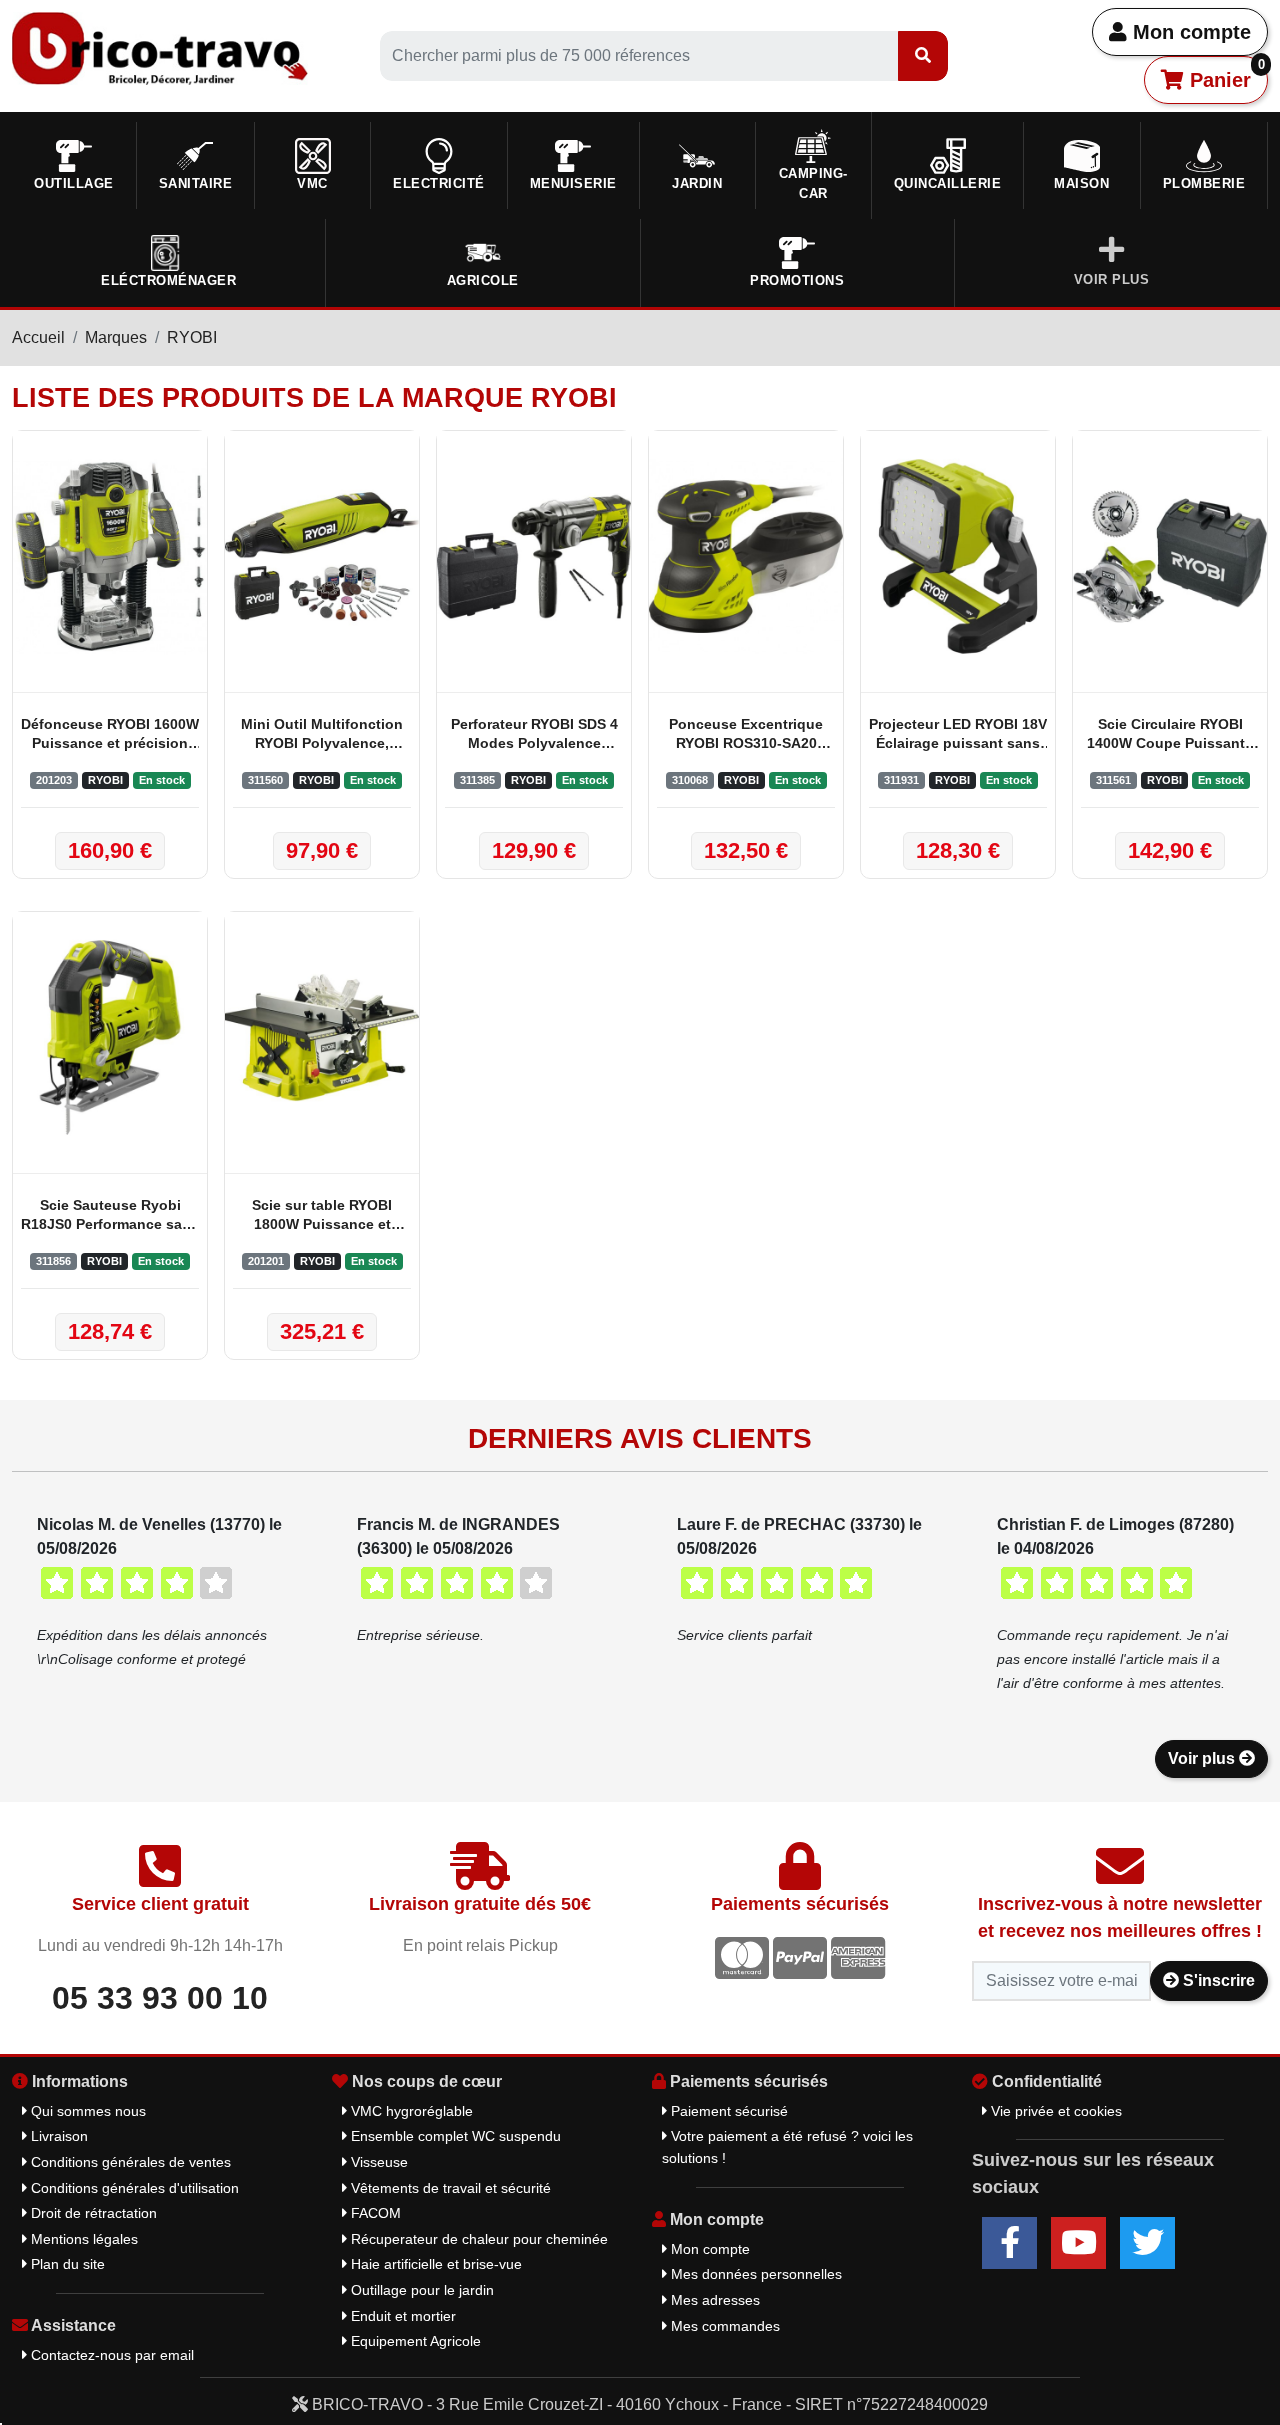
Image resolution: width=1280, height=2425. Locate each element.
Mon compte (1189, 32)
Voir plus (1203, 1758)
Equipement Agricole (414, 2341)
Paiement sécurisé (727, 2111)
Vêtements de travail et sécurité (449, 2188)
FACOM (374, 2213)
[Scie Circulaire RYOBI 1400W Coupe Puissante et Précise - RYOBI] (1170, 556)
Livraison (57, 2136)
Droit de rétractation (92, 2213)
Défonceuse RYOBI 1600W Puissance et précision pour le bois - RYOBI (110, 735)
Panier (1224, 74)
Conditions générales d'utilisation (133, 2188)
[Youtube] (1078, 2243)
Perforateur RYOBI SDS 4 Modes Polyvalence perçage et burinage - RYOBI (534, 735)
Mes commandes (723, 2326)
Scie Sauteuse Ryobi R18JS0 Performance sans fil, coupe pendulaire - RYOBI (110, 1216)
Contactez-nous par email (110, 2355)
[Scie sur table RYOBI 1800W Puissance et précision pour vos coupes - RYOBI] (322, 1037)
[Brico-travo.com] (160, 47)
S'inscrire (1217, 1980)
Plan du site (66, 2264)
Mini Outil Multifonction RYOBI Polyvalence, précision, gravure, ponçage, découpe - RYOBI (322, 735)
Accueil (38, 337)
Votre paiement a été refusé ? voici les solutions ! (787, 2147)
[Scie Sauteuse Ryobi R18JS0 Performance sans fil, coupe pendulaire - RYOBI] (110, 1037)
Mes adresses (713, 2300)
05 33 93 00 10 (160, 1998)
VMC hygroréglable (410, 2111)
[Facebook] (1009, 2243)
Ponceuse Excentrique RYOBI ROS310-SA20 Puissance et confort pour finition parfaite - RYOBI (746, 735)
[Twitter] (1147, 2243)
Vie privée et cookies (1054, 2111)
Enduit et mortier (401, 2316)
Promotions (797, 280)
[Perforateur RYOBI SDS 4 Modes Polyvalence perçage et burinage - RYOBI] (534, 556)
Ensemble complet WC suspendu (454, 2136)
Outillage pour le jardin (420, 2290)
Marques (116, 337)
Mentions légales (82, 2239)
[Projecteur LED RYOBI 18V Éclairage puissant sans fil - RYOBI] (958, 556)
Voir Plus (1112, 279)
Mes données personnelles (754, 2274)
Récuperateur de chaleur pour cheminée (477, 2239)
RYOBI (192, 337)
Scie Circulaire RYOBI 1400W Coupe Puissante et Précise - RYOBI (1170, 735)
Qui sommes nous (86, 2111)
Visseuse (377, 2162)
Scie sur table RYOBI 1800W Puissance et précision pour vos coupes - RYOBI (322, 1216)
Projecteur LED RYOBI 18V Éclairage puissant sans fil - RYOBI (958, 735)
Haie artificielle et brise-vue (434, 2264)
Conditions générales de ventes (129, 2162)
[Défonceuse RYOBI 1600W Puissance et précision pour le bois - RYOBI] (110, 556)
